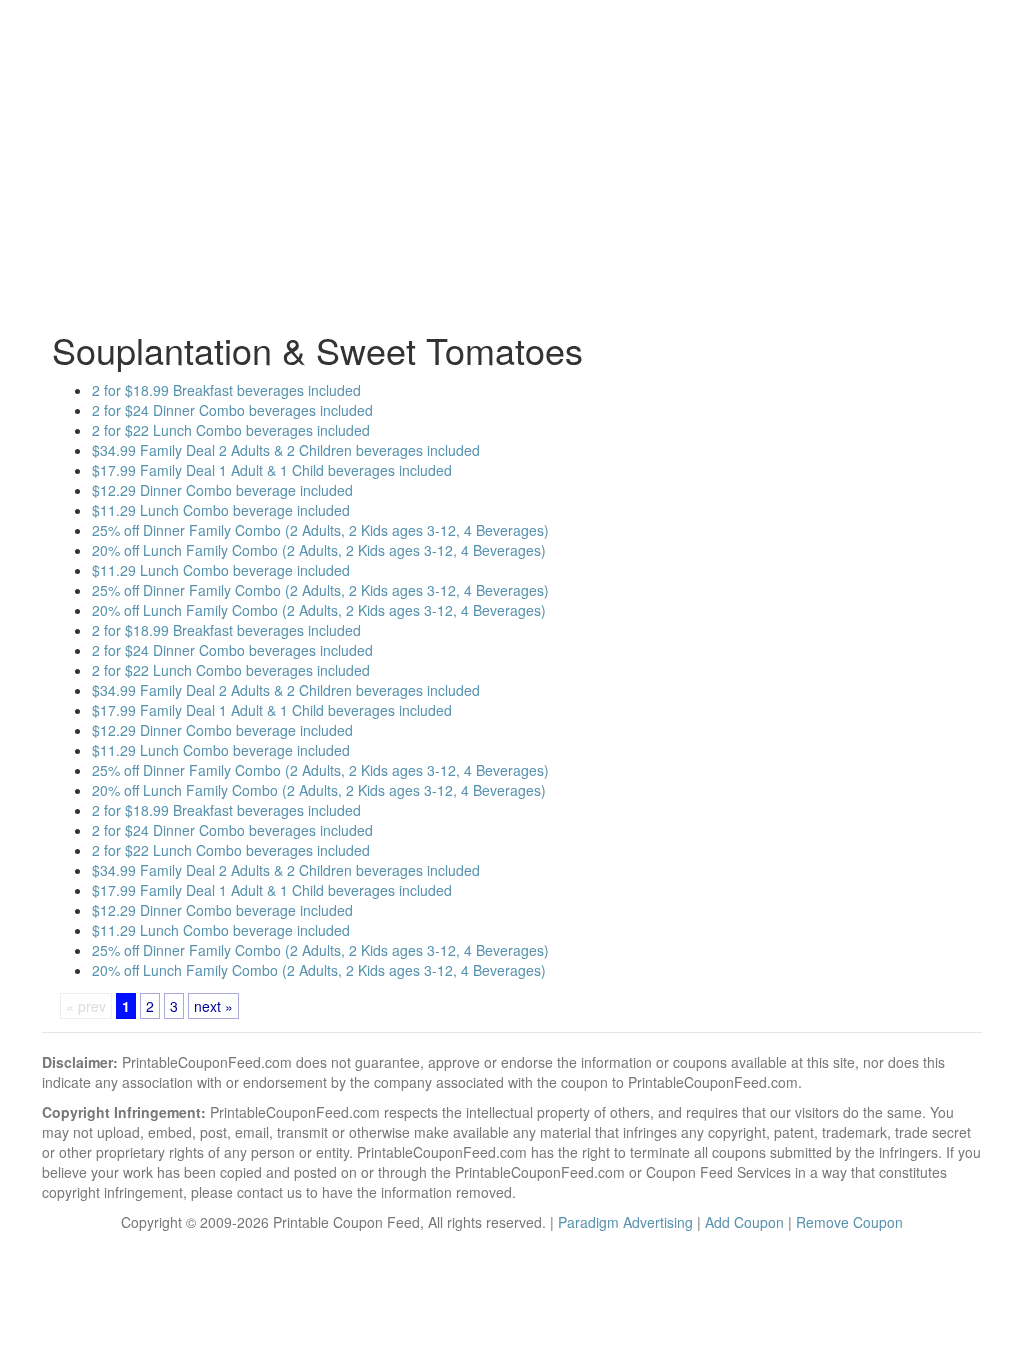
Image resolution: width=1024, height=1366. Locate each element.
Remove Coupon (849, 1222)
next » (213, 1006)
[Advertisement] (512, 170)
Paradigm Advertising (625, 1222)
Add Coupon (744, 1222)
